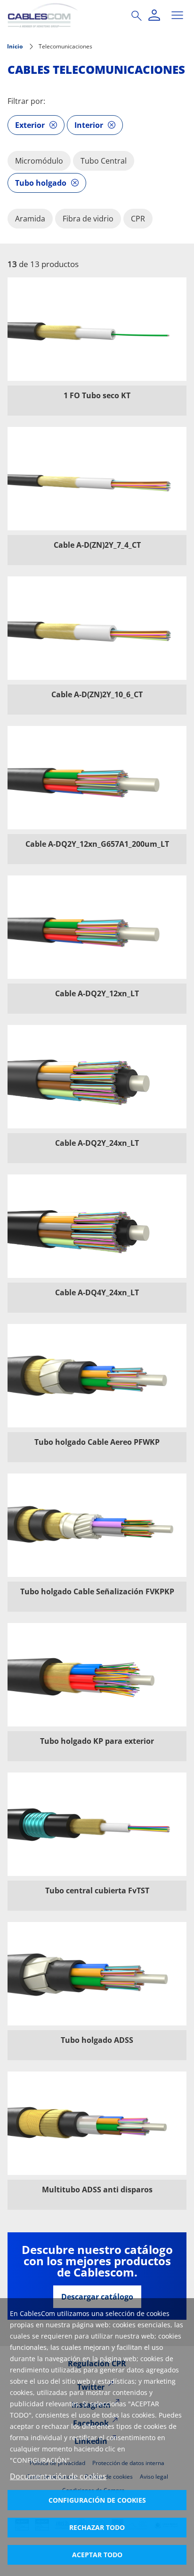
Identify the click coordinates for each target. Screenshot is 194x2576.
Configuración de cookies (97, 2500)
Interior (89, 125)
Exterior (30, 125)
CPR (138, 219)
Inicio (15, 46)
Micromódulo (39, 161)
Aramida (30, 219)
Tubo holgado (41, 183)
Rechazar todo (97, 2527)
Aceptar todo (97, 2555)
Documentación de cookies (58, 2476)
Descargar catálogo (97, 2297)
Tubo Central (104, 161)
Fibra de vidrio (88, 219)
